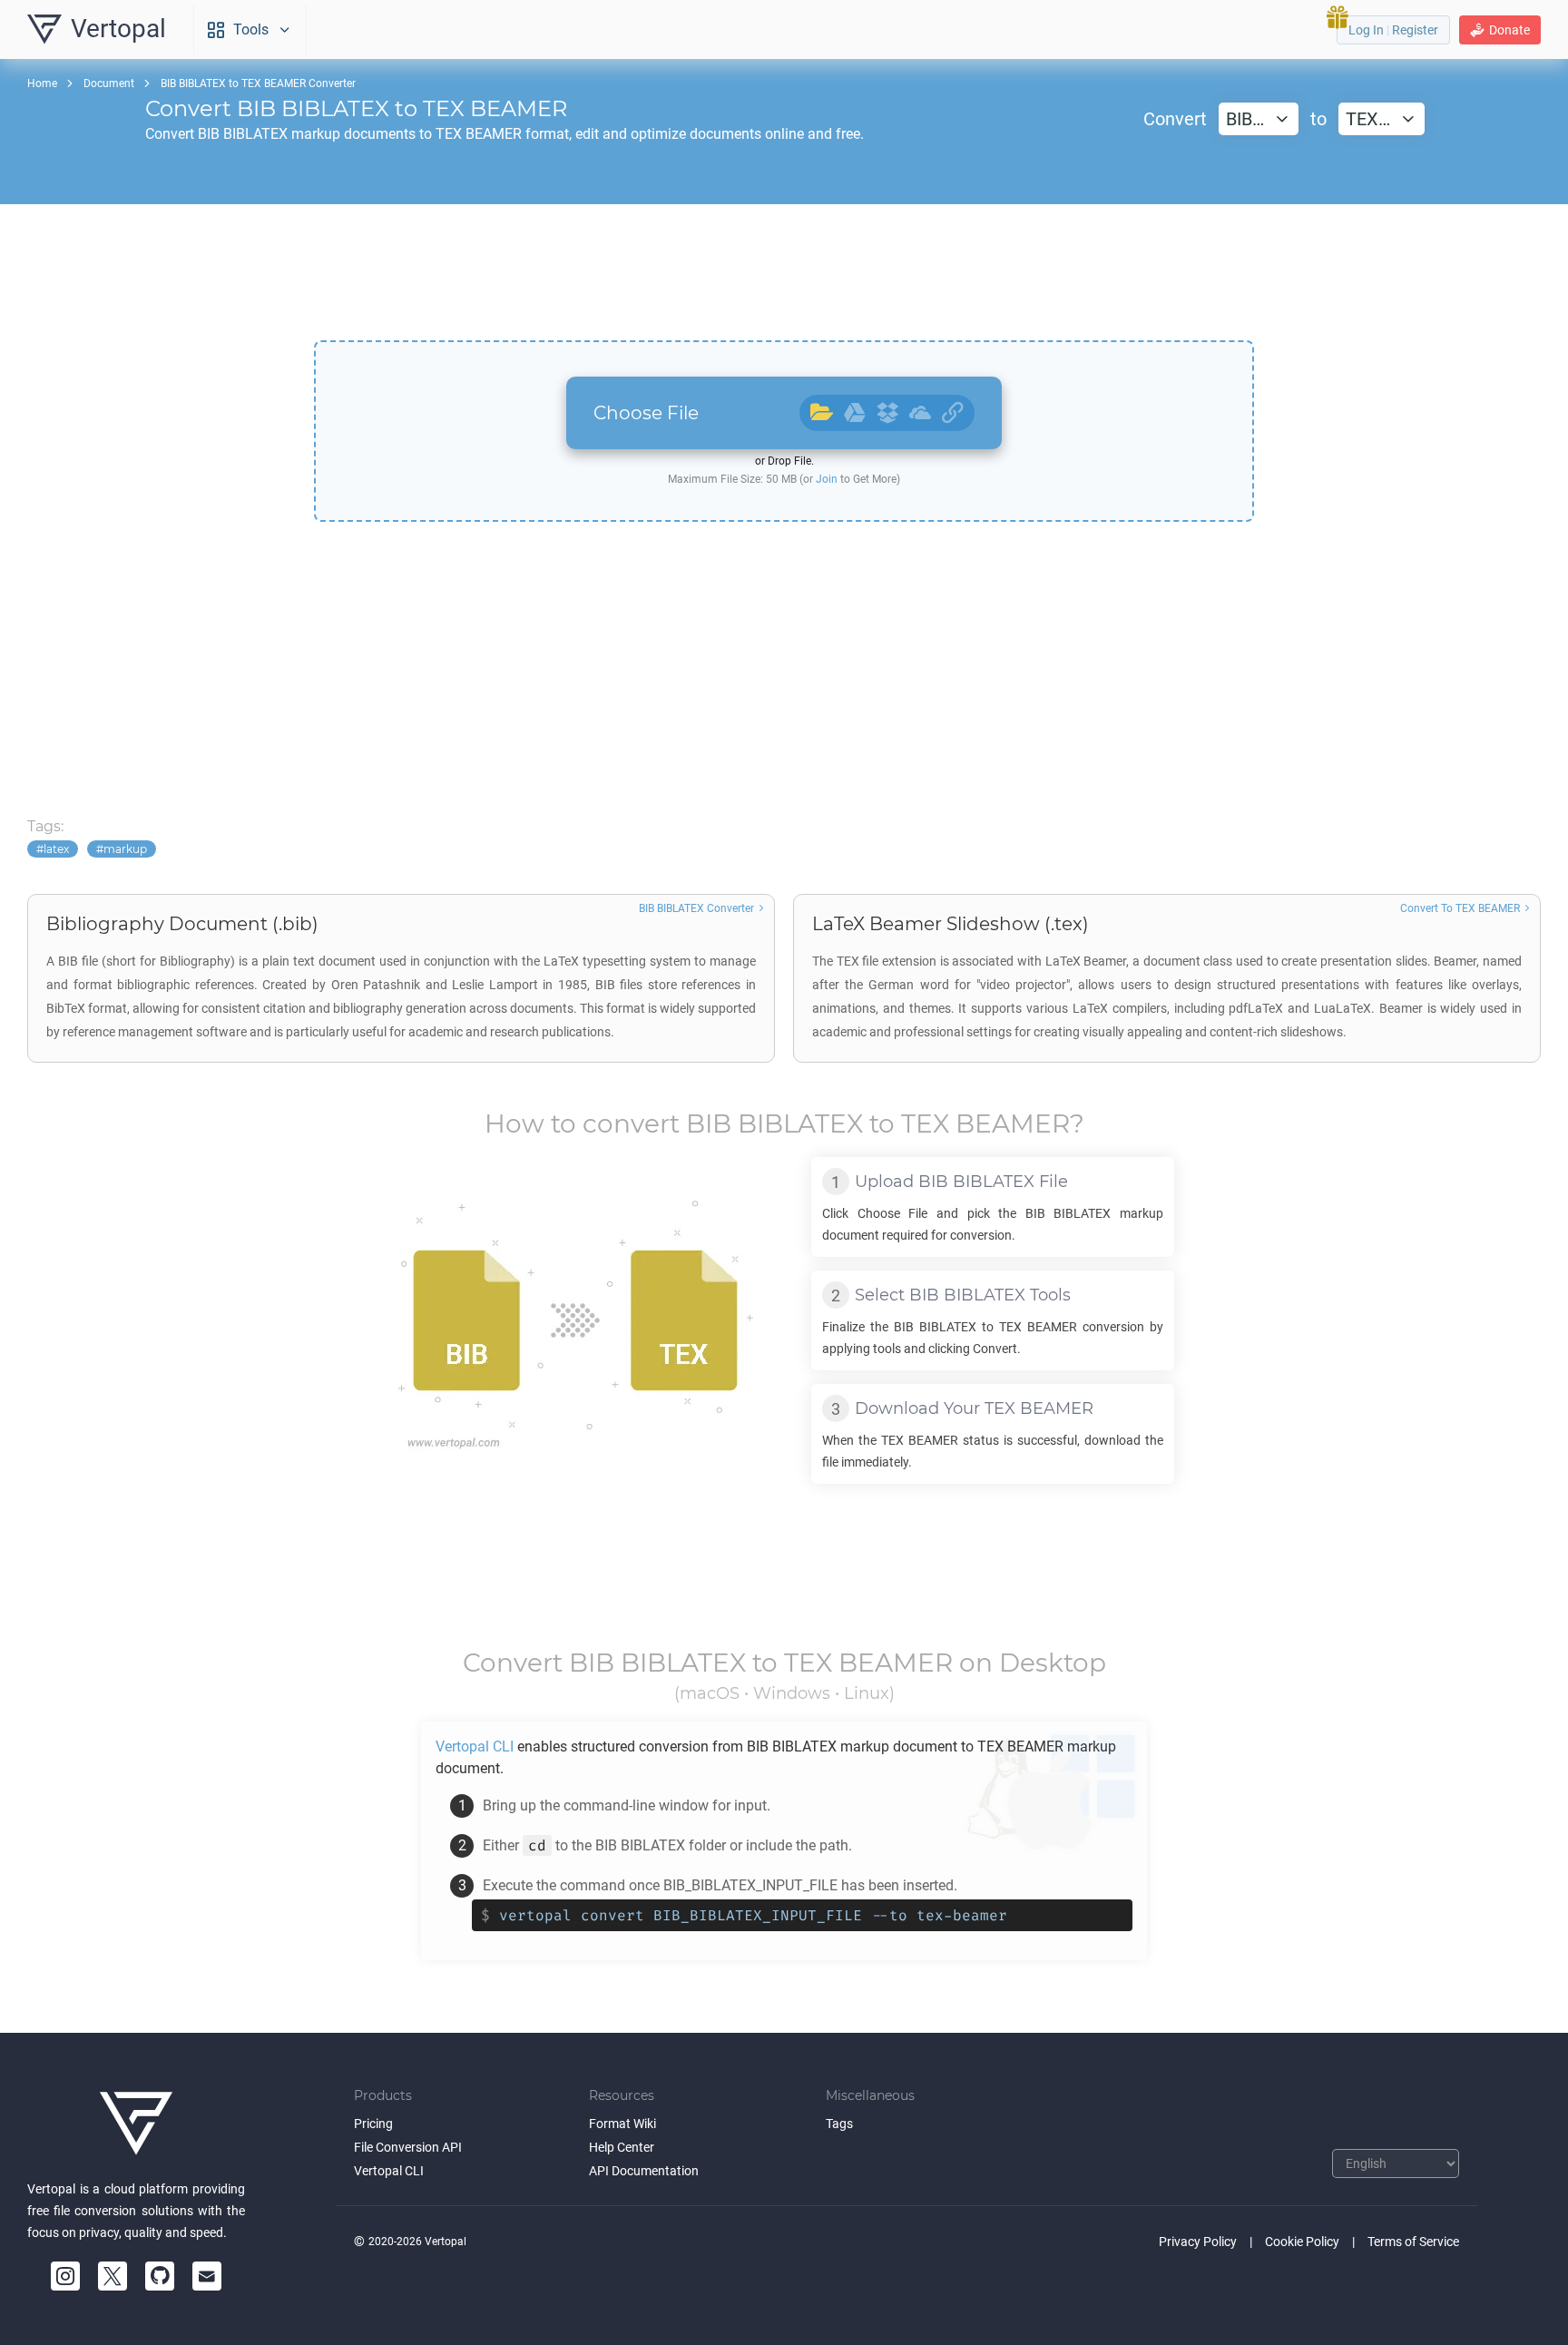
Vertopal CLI (389, 2171)
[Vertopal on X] (113, 2276)
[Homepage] (136, 2124)
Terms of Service (1413, 2242)
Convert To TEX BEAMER (1460, 908)
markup (125, 849)
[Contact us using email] (207, 2276)
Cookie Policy (1302, 2242)
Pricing (373, 2124)
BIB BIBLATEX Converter (696, 908)
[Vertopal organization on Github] (160, 2276)
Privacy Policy (1198, 2242)
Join (827, 479)
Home (42, 83)
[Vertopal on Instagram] (65, 2276)
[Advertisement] (784, 272)
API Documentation (644, 2171)
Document (109, 83)
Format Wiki (622, 2124)
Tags (839, 2124)
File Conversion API (408, 2147)
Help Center (622, 2147)
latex (56, 849)
